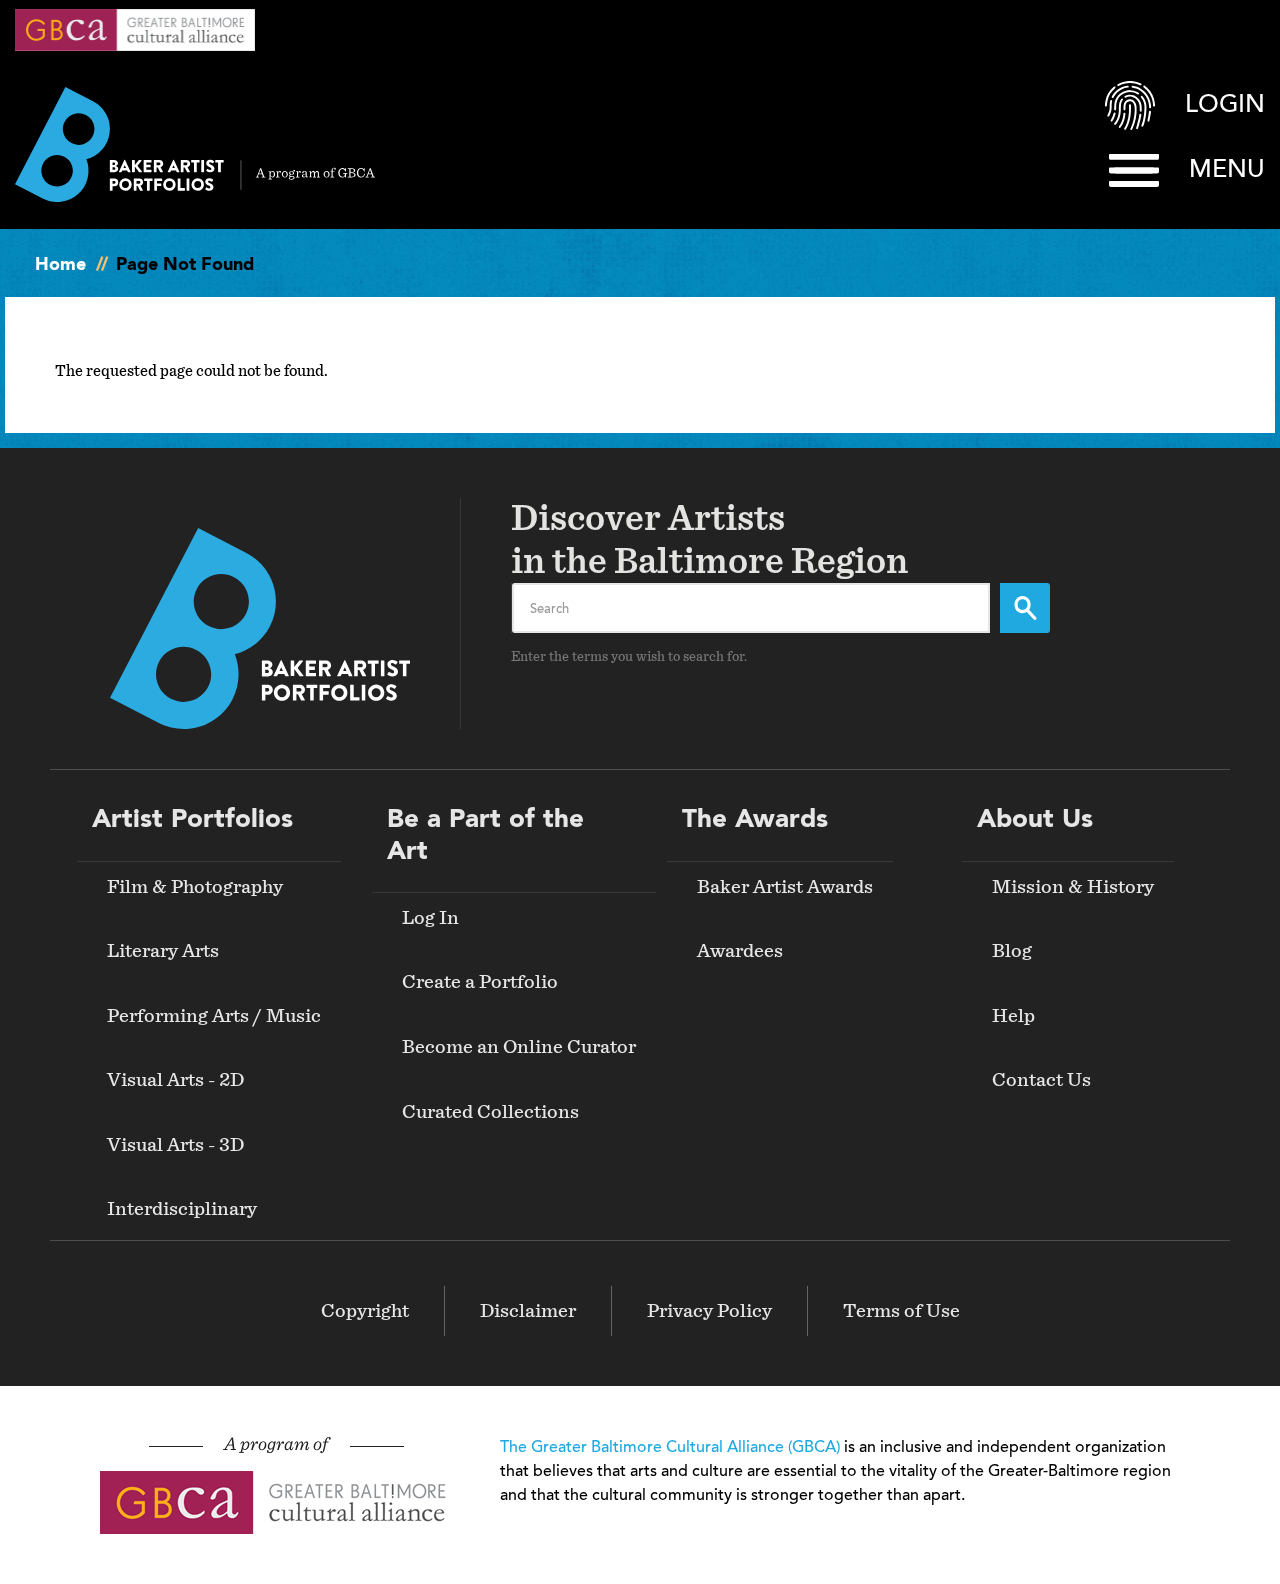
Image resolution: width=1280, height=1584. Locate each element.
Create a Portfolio (480, 982)
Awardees (740, 951)
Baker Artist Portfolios (195, 144)
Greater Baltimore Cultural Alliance (135, 30)
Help (1013, 1016)
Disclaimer (528, 1311)
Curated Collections (490, 1112)
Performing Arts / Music (214, 1016)
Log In (430, 918)
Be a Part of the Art (485, 835)
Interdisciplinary (182, 1209)
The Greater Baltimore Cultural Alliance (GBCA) (670, 1448)
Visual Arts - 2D (175, 1080)
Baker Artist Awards (785, 887)
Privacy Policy (709, 1311)
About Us (1035, 820)
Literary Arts (163, 951)
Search (1025, 608)
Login (1225, 105)
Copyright (365, 1311)
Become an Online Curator (519, 1047)
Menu (1227, 170)
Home (60, 265)
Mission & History (1073, 887)
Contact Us (1041, 1080)
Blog (1012, 951)
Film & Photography (195, 887)
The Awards (755, 820)
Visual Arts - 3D (175, 1145)
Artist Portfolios (192, 820)
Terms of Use (901, 1311)
